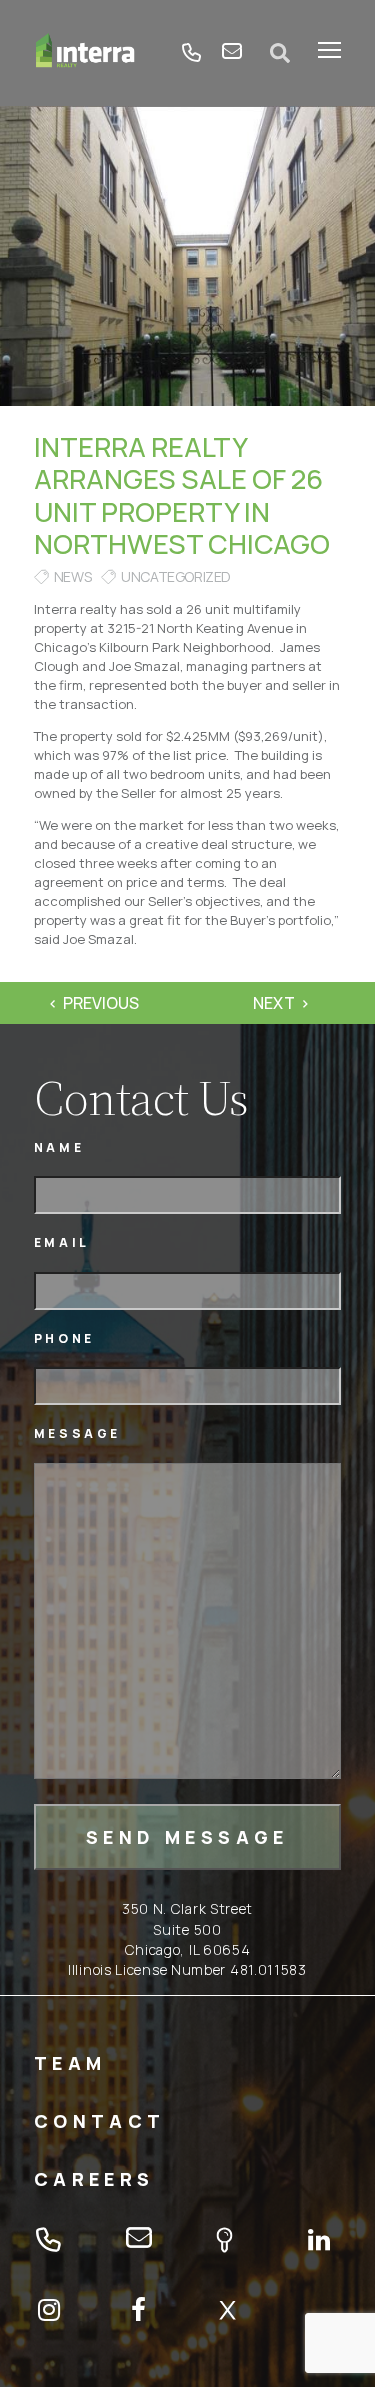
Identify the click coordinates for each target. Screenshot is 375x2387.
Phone (64, 1338)
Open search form (280, 53)
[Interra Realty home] (85, 53)
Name (59, 1147)
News (72, 576)
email (232, 53)
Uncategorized (176, 576)
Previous (101, 1003)
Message (77, 1433)
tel (192, 53)
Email (62, 1242)
